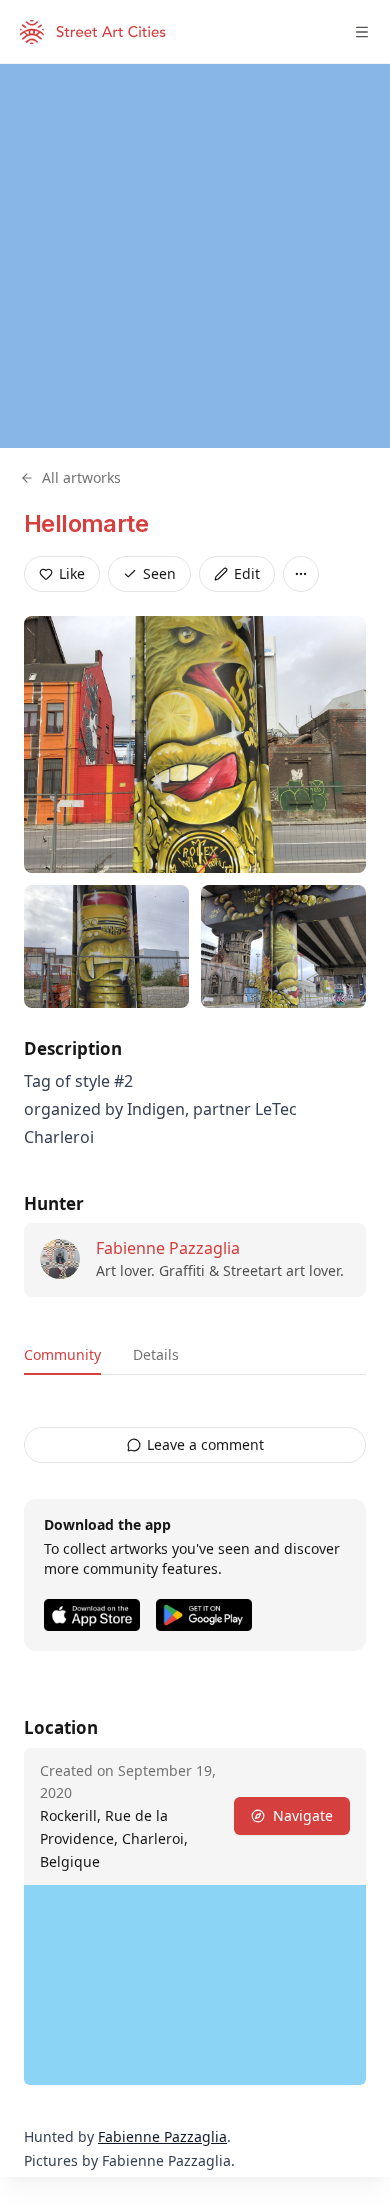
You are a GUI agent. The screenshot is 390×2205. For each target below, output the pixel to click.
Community (62, 1354)
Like (72, 573)
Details (156, 1354)
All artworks (81, 477)
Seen (159, 573)
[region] (195, 256)
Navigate (303, 1815)
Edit (247, 573)
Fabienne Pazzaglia (168, 1248)
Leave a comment (205, 1444)
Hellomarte (86, 523)
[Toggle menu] (362, 32)
